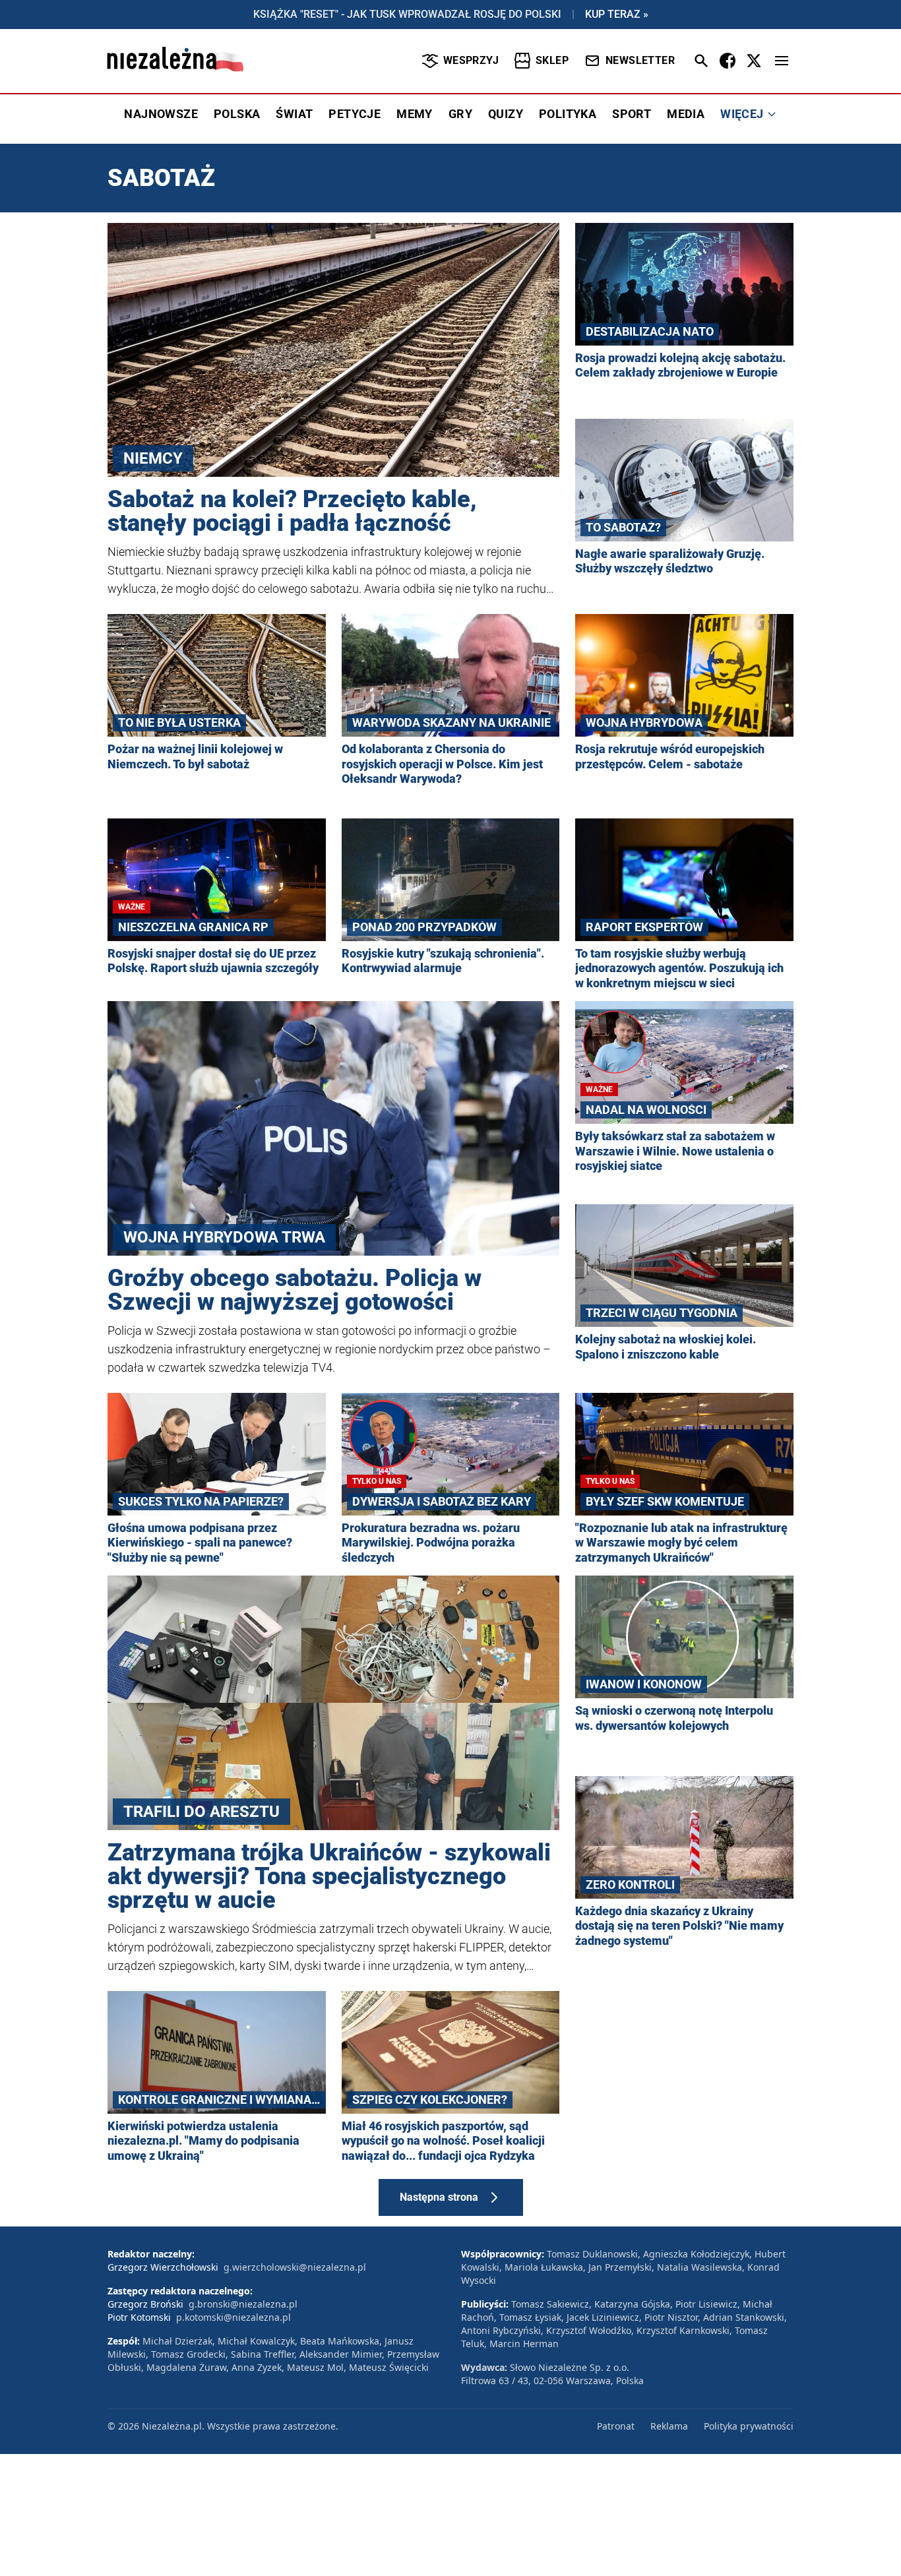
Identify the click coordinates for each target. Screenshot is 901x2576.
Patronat (616, 2426)
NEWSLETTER (640, 60)
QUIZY (506, 114)
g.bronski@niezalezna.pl (243, 2304)
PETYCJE (355, 114)
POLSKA (237, 114)
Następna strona (439, 2197)
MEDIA (686, 114)
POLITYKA (568, 114)
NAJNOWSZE (161, 114)
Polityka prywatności (749, 2426)
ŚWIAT (294, 114)
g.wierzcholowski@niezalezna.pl (295, 2267)
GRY (460, 114)
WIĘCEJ (742, 114)
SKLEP (552, 60)
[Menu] (782, 61)
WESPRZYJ (471, 60)
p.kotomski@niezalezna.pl (233, 2317)
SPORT (632, 114)
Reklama (669, 2426)
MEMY (415, 114)
